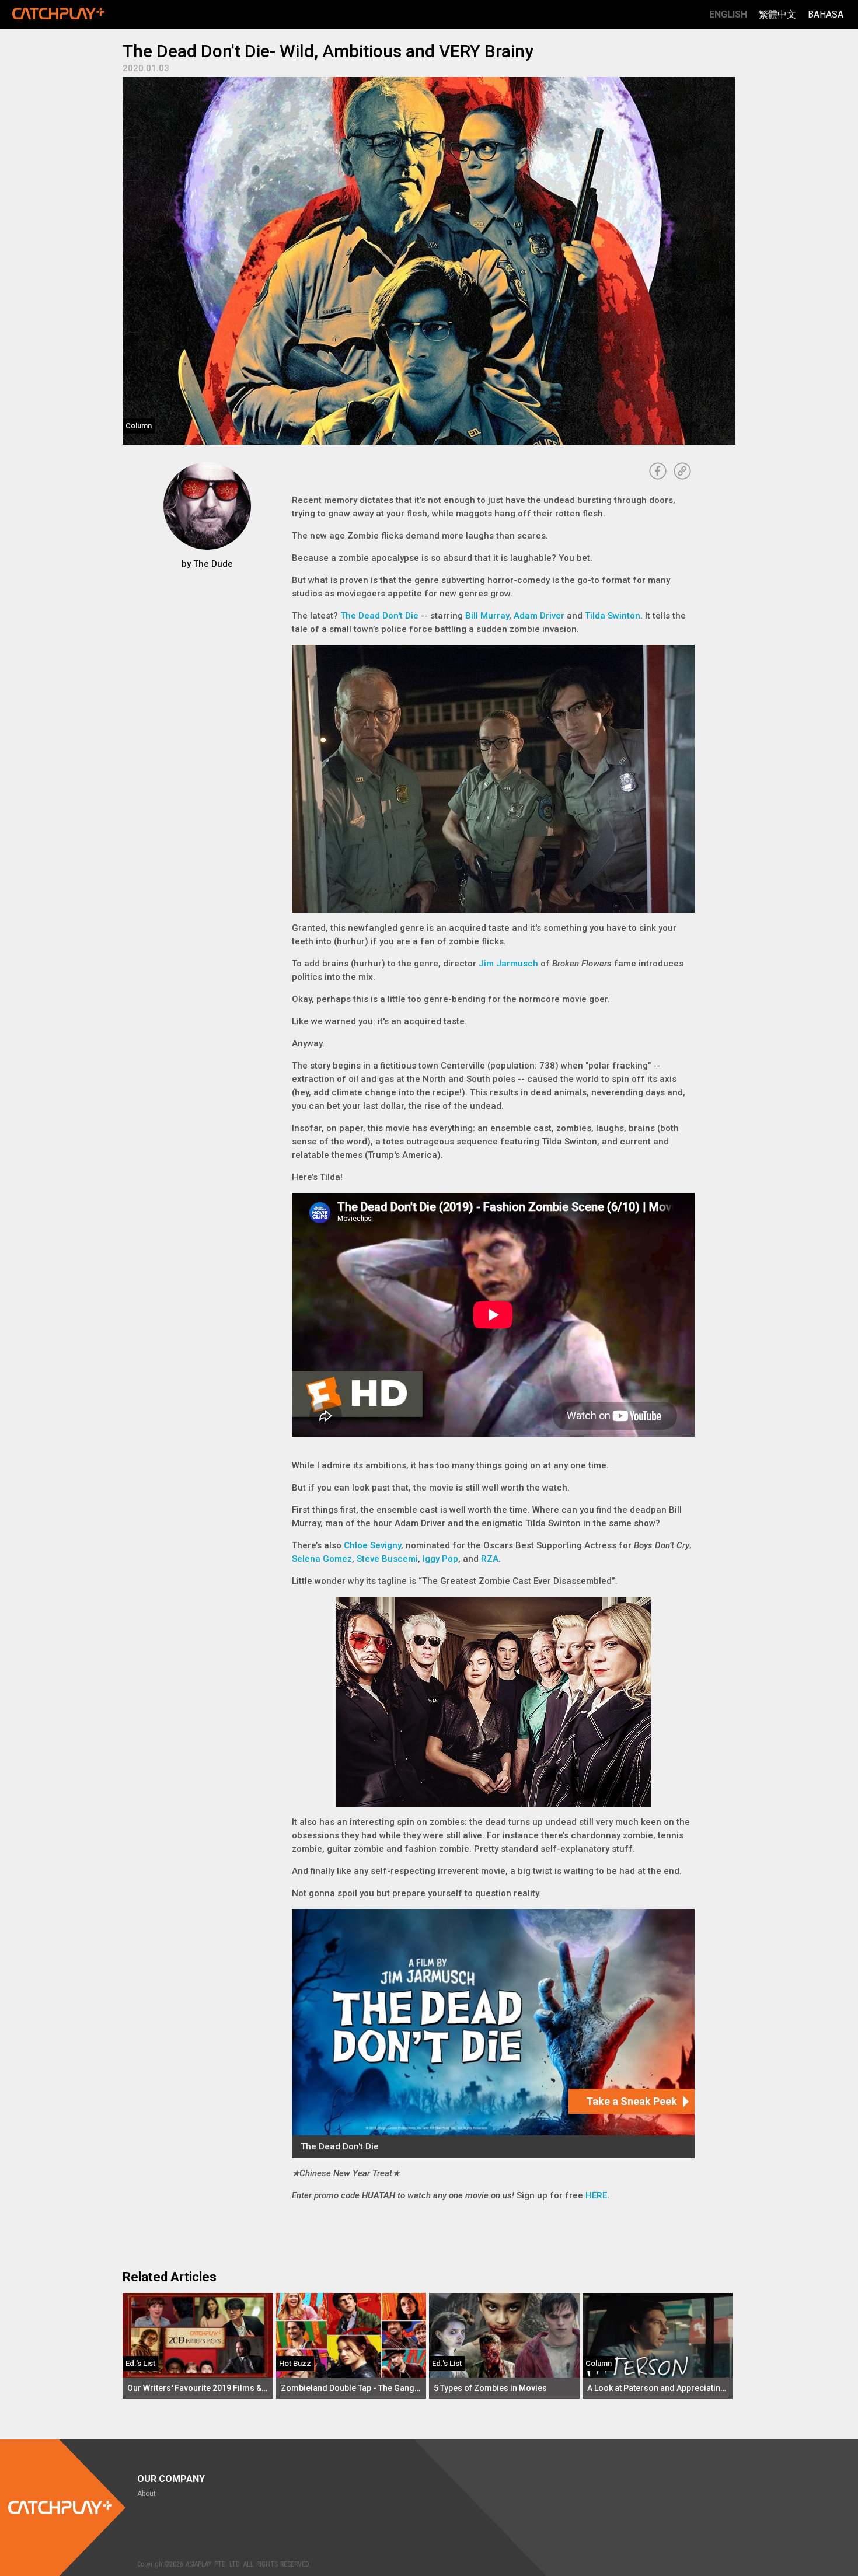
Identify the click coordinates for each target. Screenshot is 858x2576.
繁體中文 (777, 14)
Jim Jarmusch (508, 964)
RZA (490, 1559)
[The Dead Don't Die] (493, 2034)
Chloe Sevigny (372, 1545)
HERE (596, 2195)
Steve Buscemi (387, 1559)
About (147, 2494)
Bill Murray (487, 616)
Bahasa (826, 14)
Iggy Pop (440, 1559)
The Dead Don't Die (379, 616)
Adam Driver (539, 616)
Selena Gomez (322, 1559)
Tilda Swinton (613, 616)
